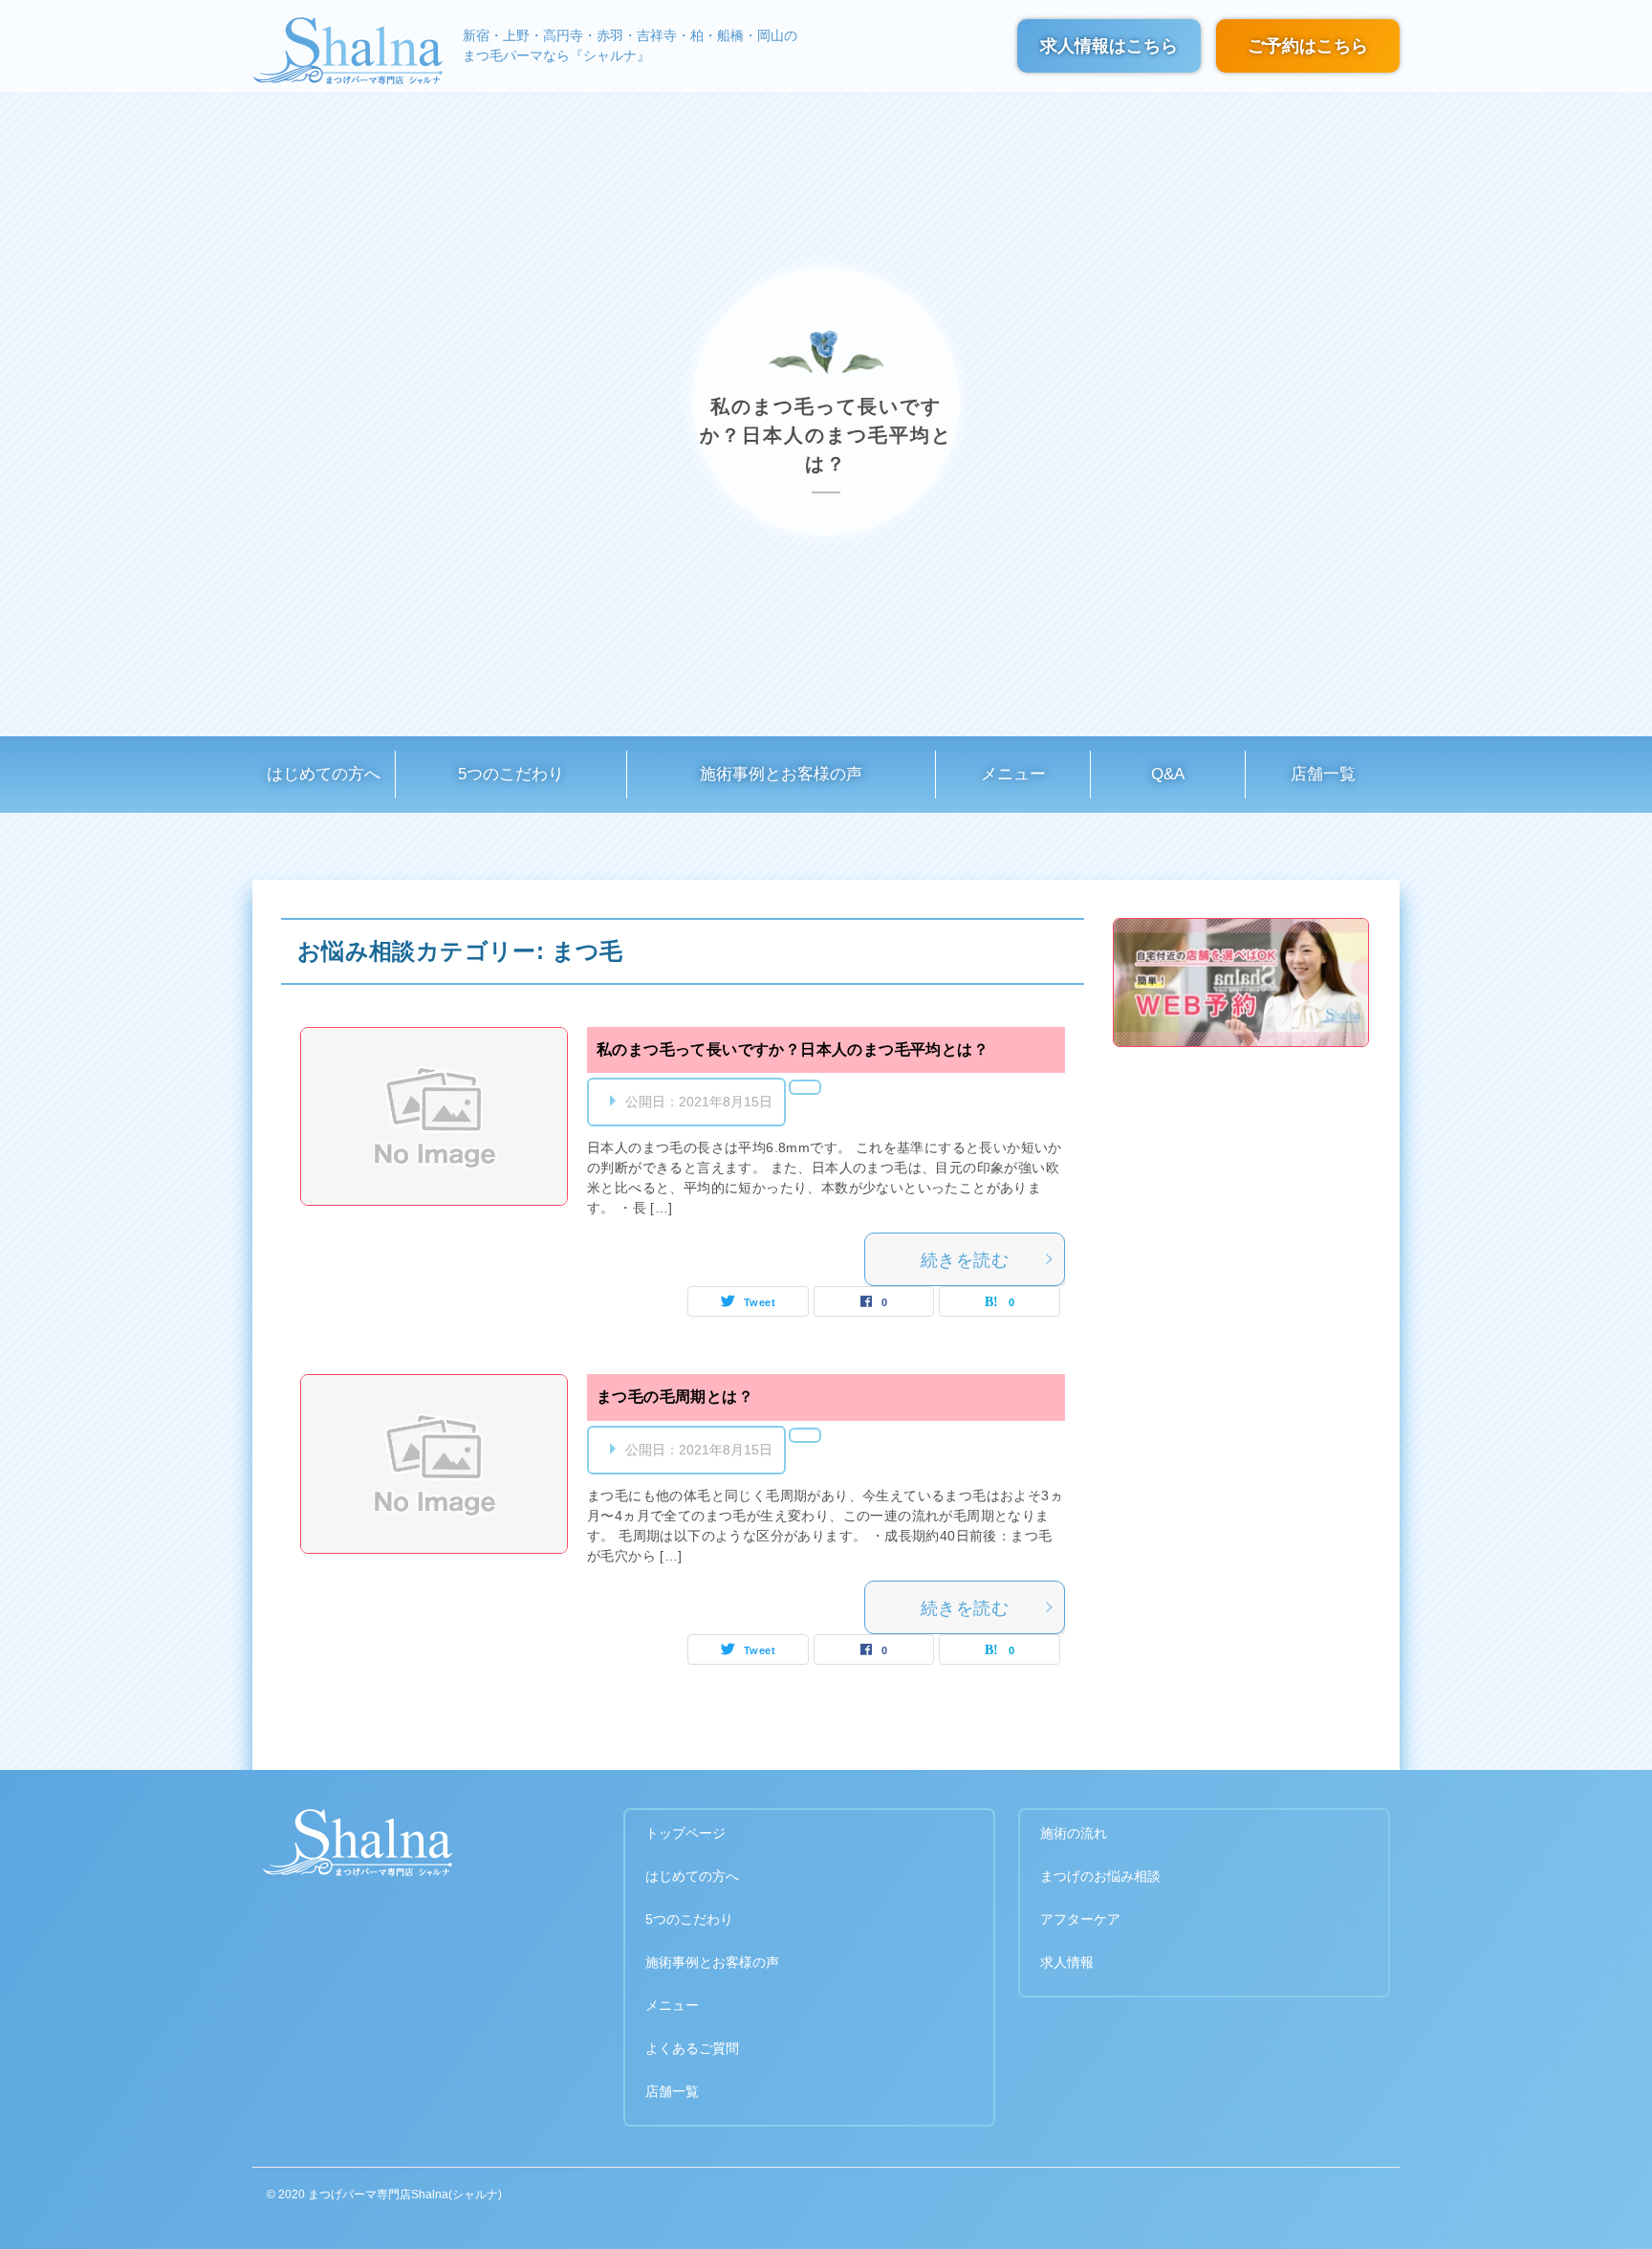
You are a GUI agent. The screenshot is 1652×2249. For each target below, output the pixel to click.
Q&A (1168, 774)
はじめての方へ (324, 774)
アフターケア (1080, 1919)
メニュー (1013, 774)
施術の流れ (1074, 1833)
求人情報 (1067, 1962)
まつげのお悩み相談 (1100, 1876)
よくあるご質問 (692, 2048)
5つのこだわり (511, 774)
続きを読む (965, 1260)
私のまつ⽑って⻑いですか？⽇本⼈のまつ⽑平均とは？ (793, 1049)
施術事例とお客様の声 (781, 774)
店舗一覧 (1323, 774)
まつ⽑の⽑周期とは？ (675, 1397)
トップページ (685, 1833)
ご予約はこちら (1308, 49)
